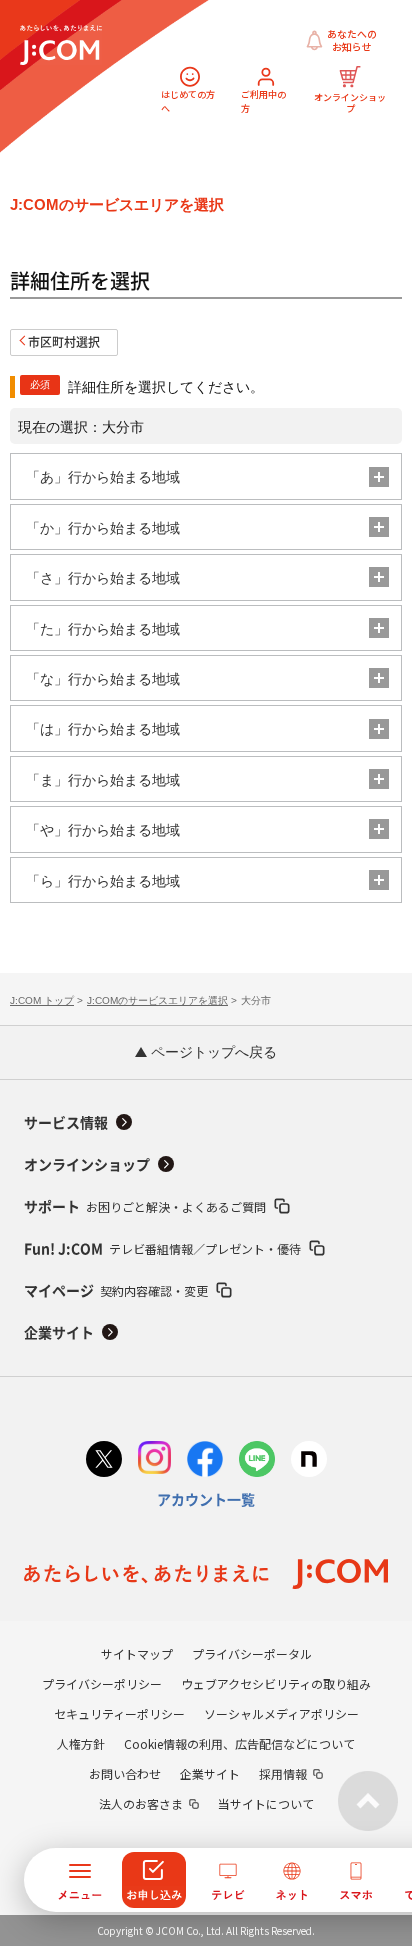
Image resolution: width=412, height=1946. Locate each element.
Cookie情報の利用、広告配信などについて (239, 1743)
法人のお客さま (141, 1803)
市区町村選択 (64, 342)
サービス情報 (66, 1123)
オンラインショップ (351, 101)
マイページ (116, 1290)
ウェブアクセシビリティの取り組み (276, 1683)
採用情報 (283, 1773)
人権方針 (81, 1743)
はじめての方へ (188, 101)
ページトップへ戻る (212, 1052)
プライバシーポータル (252, 1653)
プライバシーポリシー (102, 1683)
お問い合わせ (125, 1773)
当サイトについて (266, 1803)
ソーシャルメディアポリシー (281, 1713)
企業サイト (59, 1333)
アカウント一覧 (206, 1500)
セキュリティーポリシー (119, 1713)
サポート (145, 1206)
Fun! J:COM (162, 1248)
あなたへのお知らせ (352, 40)
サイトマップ (137, 1653)
